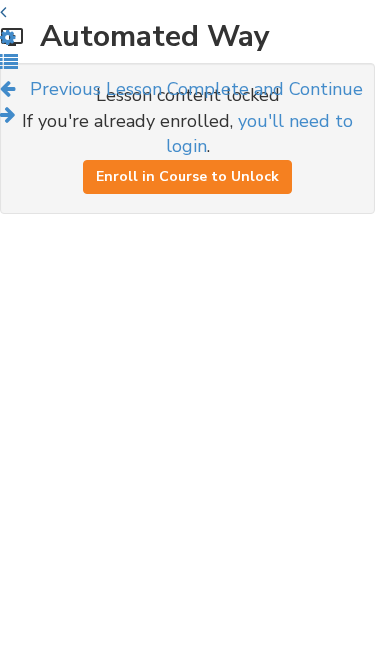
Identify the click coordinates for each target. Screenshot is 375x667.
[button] (9, 63)
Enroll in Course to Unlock (187, 176)
